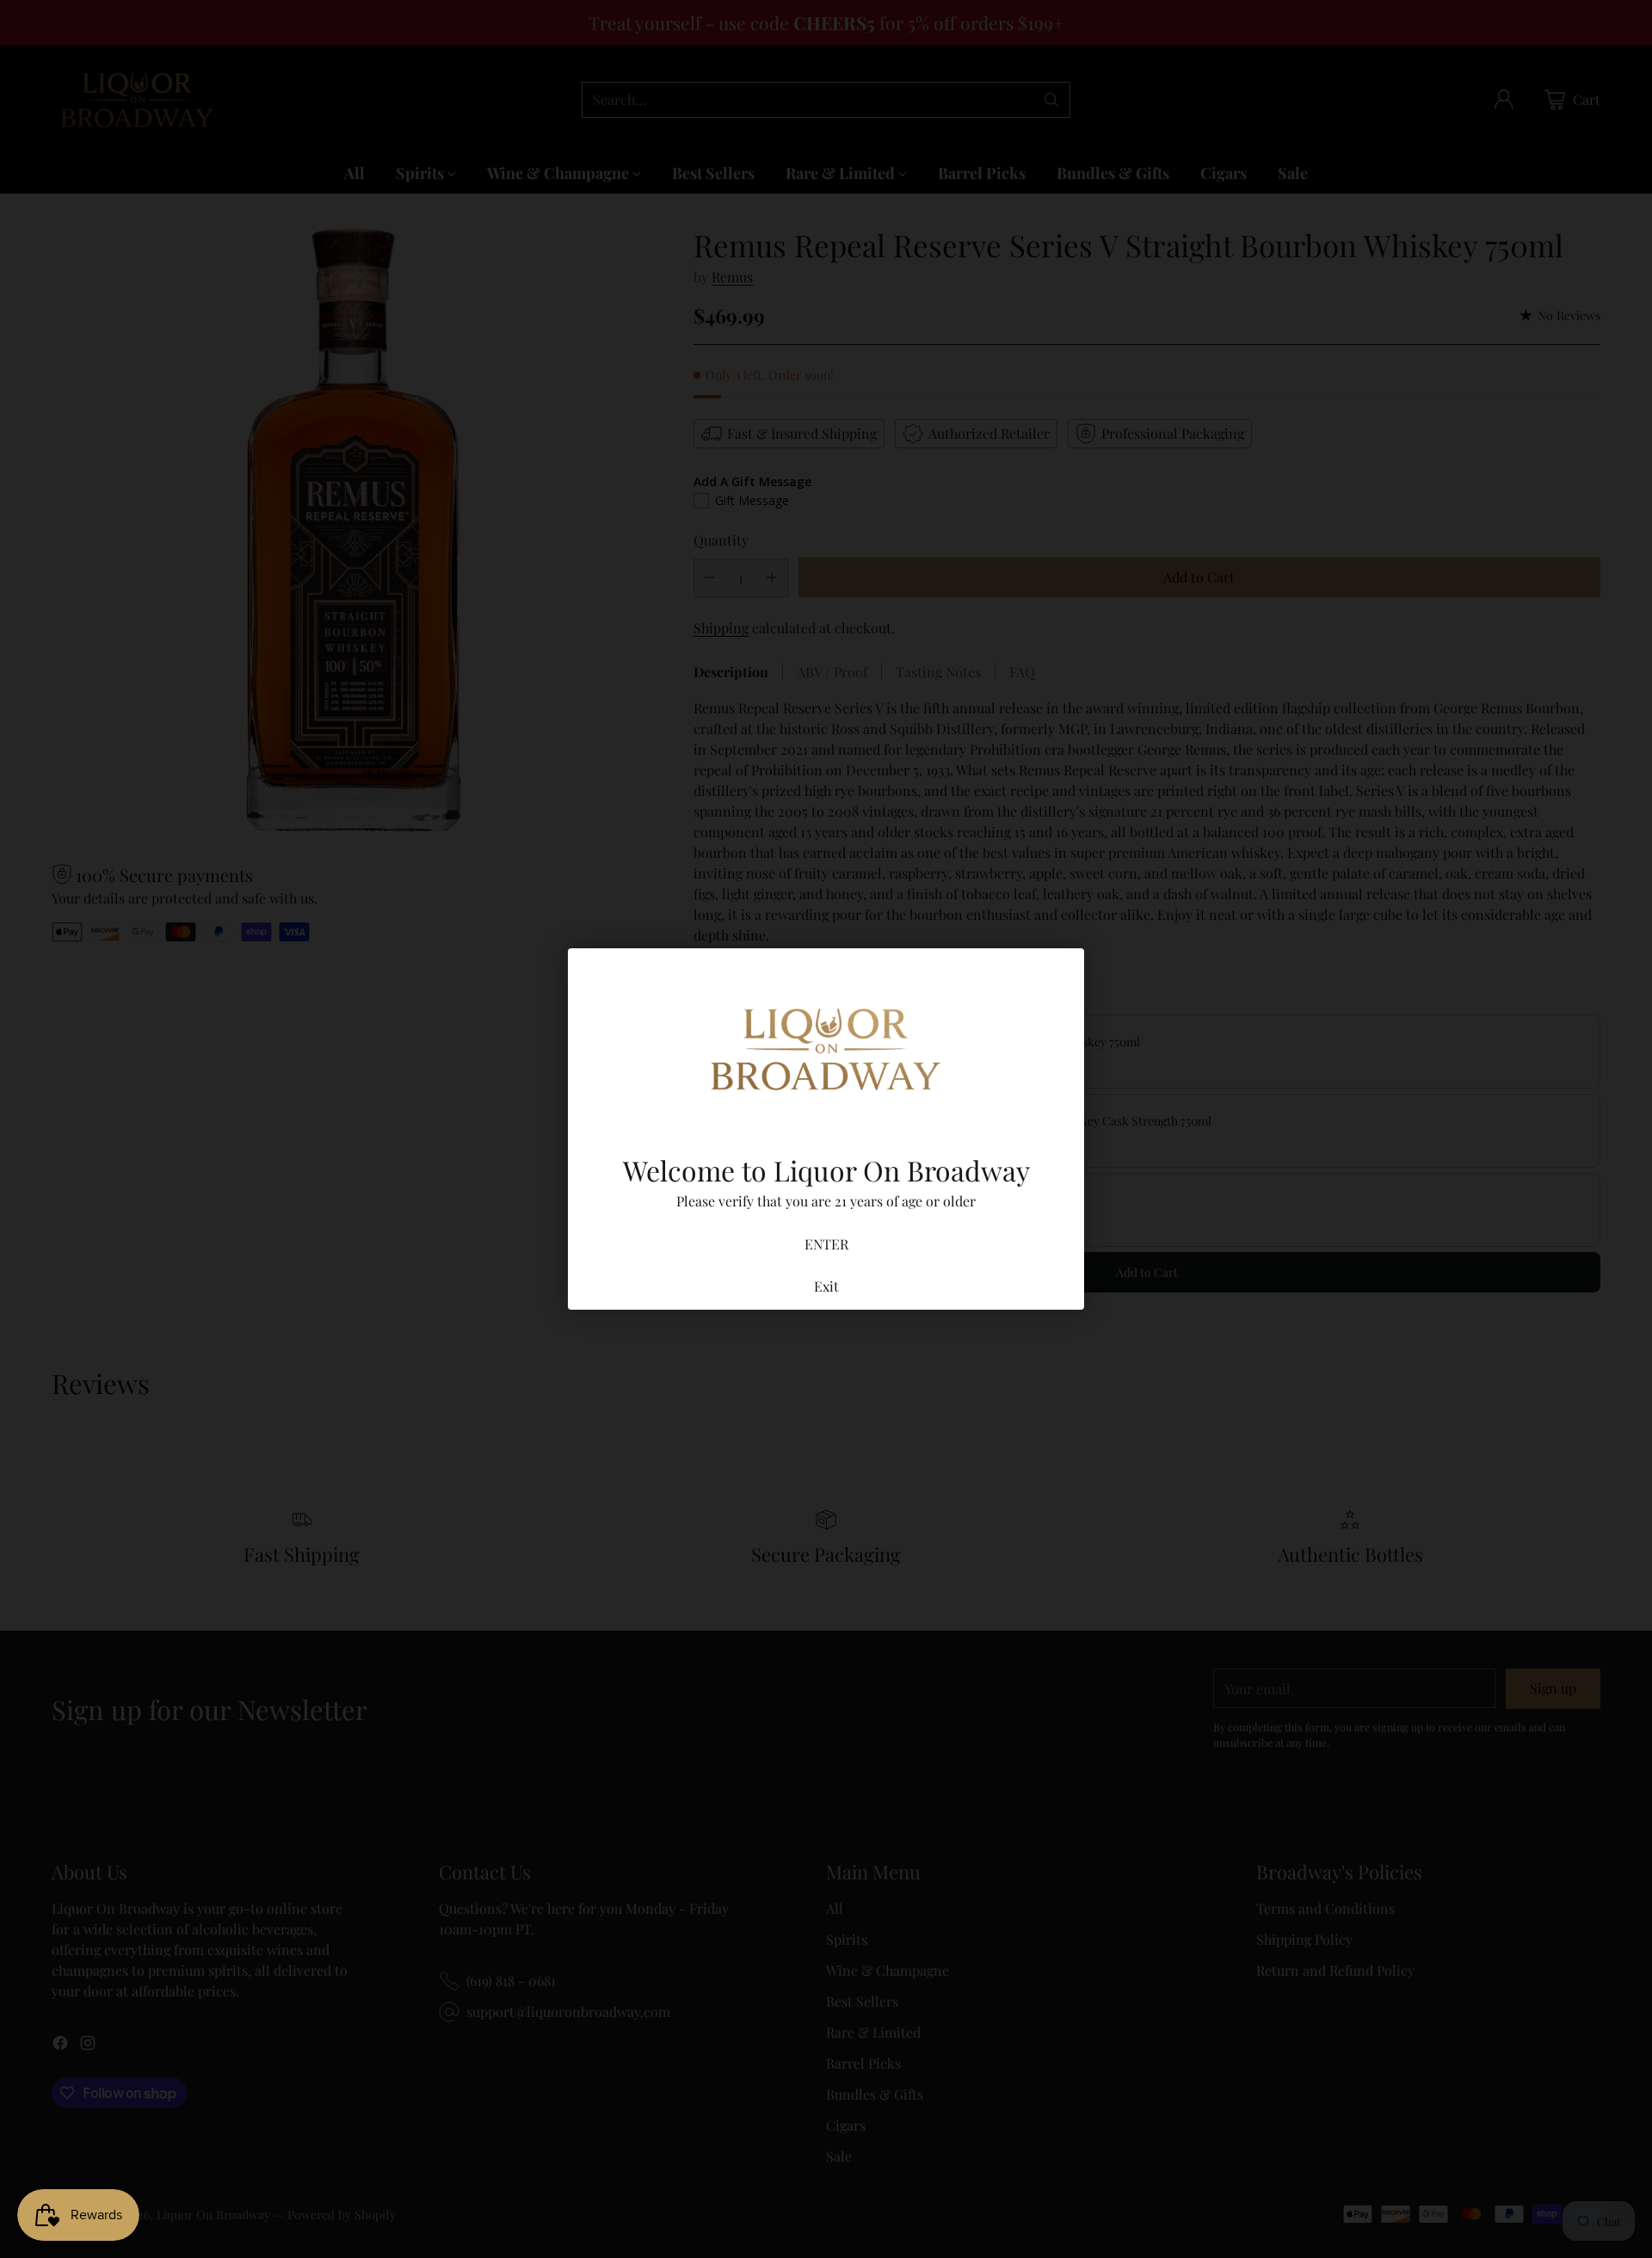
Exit (826, 1286)
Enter (826, 1244)
